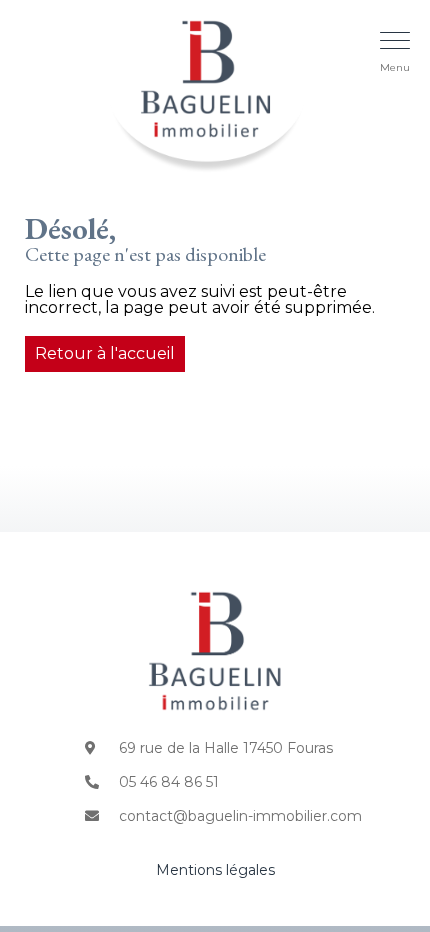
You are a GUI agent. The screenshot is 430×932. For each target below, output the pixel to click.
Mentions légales (215, 870)
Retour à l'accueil (105, 353)
